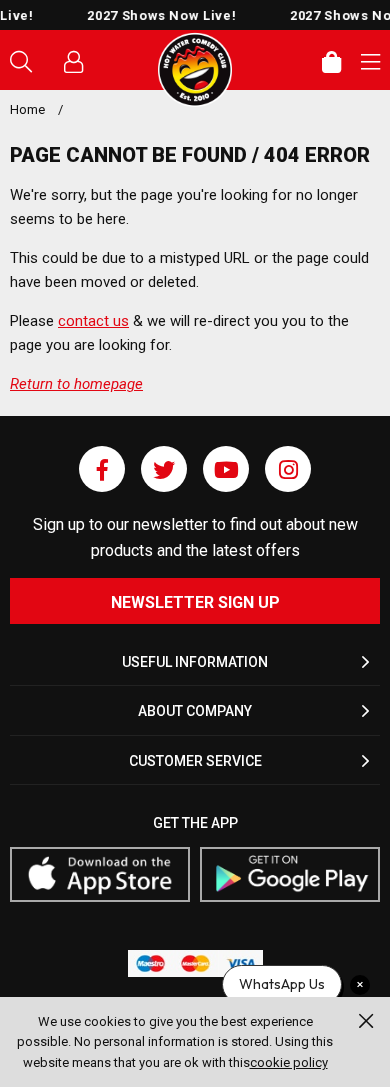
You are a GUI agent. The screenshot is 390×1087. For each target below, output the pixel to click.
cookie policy (289, 1062)
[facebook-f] (102, 469)
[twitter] (164, 469)
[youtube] (226, 469)
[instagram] (288, 469)
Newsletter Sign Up (195, 602)
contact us (93, 321)
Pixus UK (195, 70)
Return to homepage (76, 384)
